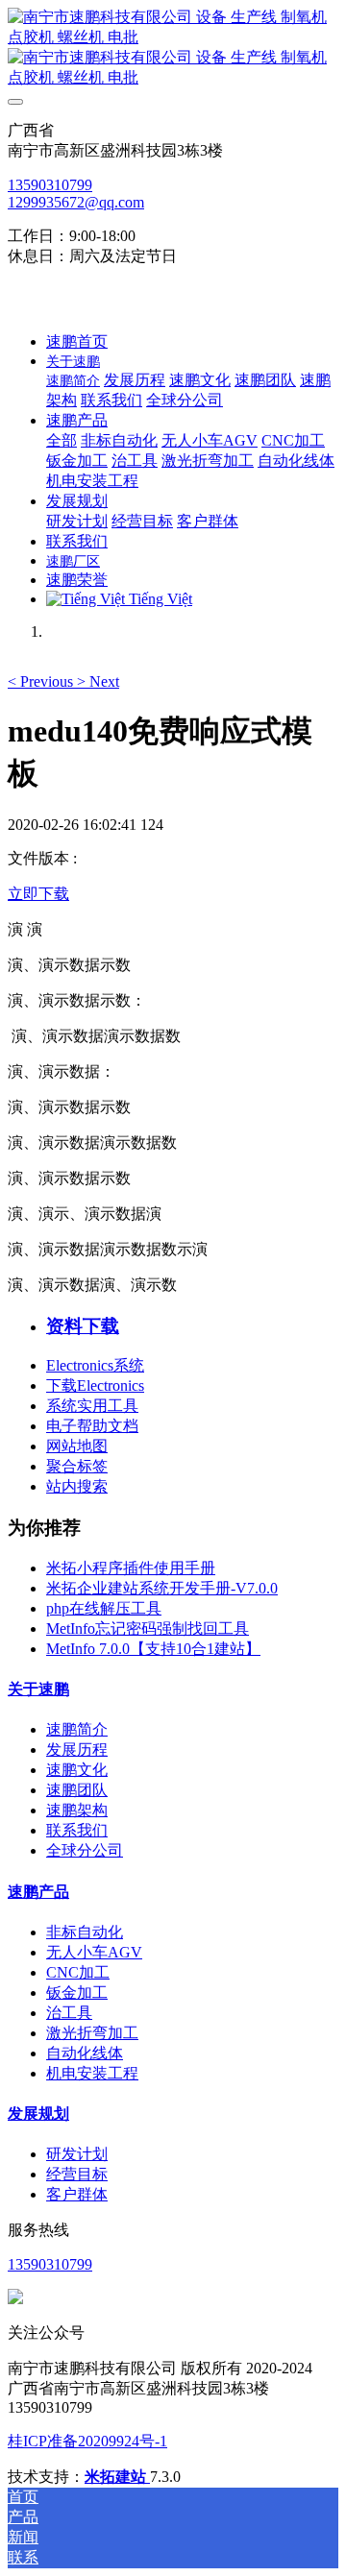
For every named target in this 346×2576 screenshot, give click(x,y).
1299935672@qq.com (76, 202)
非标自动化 (85, 1932)
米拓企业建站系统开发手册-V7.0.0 (162, 1588)
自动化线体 (85, 2053)
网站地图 (77, 1446)
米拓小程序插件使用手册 (131, 1568)
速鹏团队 (77, 1790)
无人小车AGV (94, 1952)
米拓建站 (117, 2477)
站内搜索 (77, 1486)
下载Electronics (95, 1385)
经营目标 (77, 2174)
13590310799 (50, 185)
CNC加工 (78, 1972)
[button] (42, 681)
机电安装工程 (92, 2073)
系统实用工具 (92, 1406)
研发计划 (77, 2154)
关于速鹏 (38, 1689)
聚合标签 (77, 1466)
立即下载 (38, 894)
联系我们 (77, 1830)
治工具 (69, 2013)
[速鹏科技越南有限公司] (173, 48)
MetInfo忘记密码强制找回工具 (148, 1628)
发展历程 (77, 1750)
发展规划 (38, 2114)
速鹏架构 (77, 1810)
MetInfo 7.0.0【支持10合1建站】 (153, 1649)
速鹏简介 (77, 1729)
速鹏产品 (38, 1892)
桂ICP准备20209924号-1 (87, 2441)
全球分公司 (85, 1850)
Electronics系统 (95, 1365)
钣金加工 (77, 1993)
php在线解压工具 (104, 1608)
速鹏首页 (77, 341)
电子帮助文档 (92, 1426)
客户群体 (77, 2194)
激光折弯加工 (92, 2033)
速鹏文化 (77, 1770)
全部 (62, 440)
